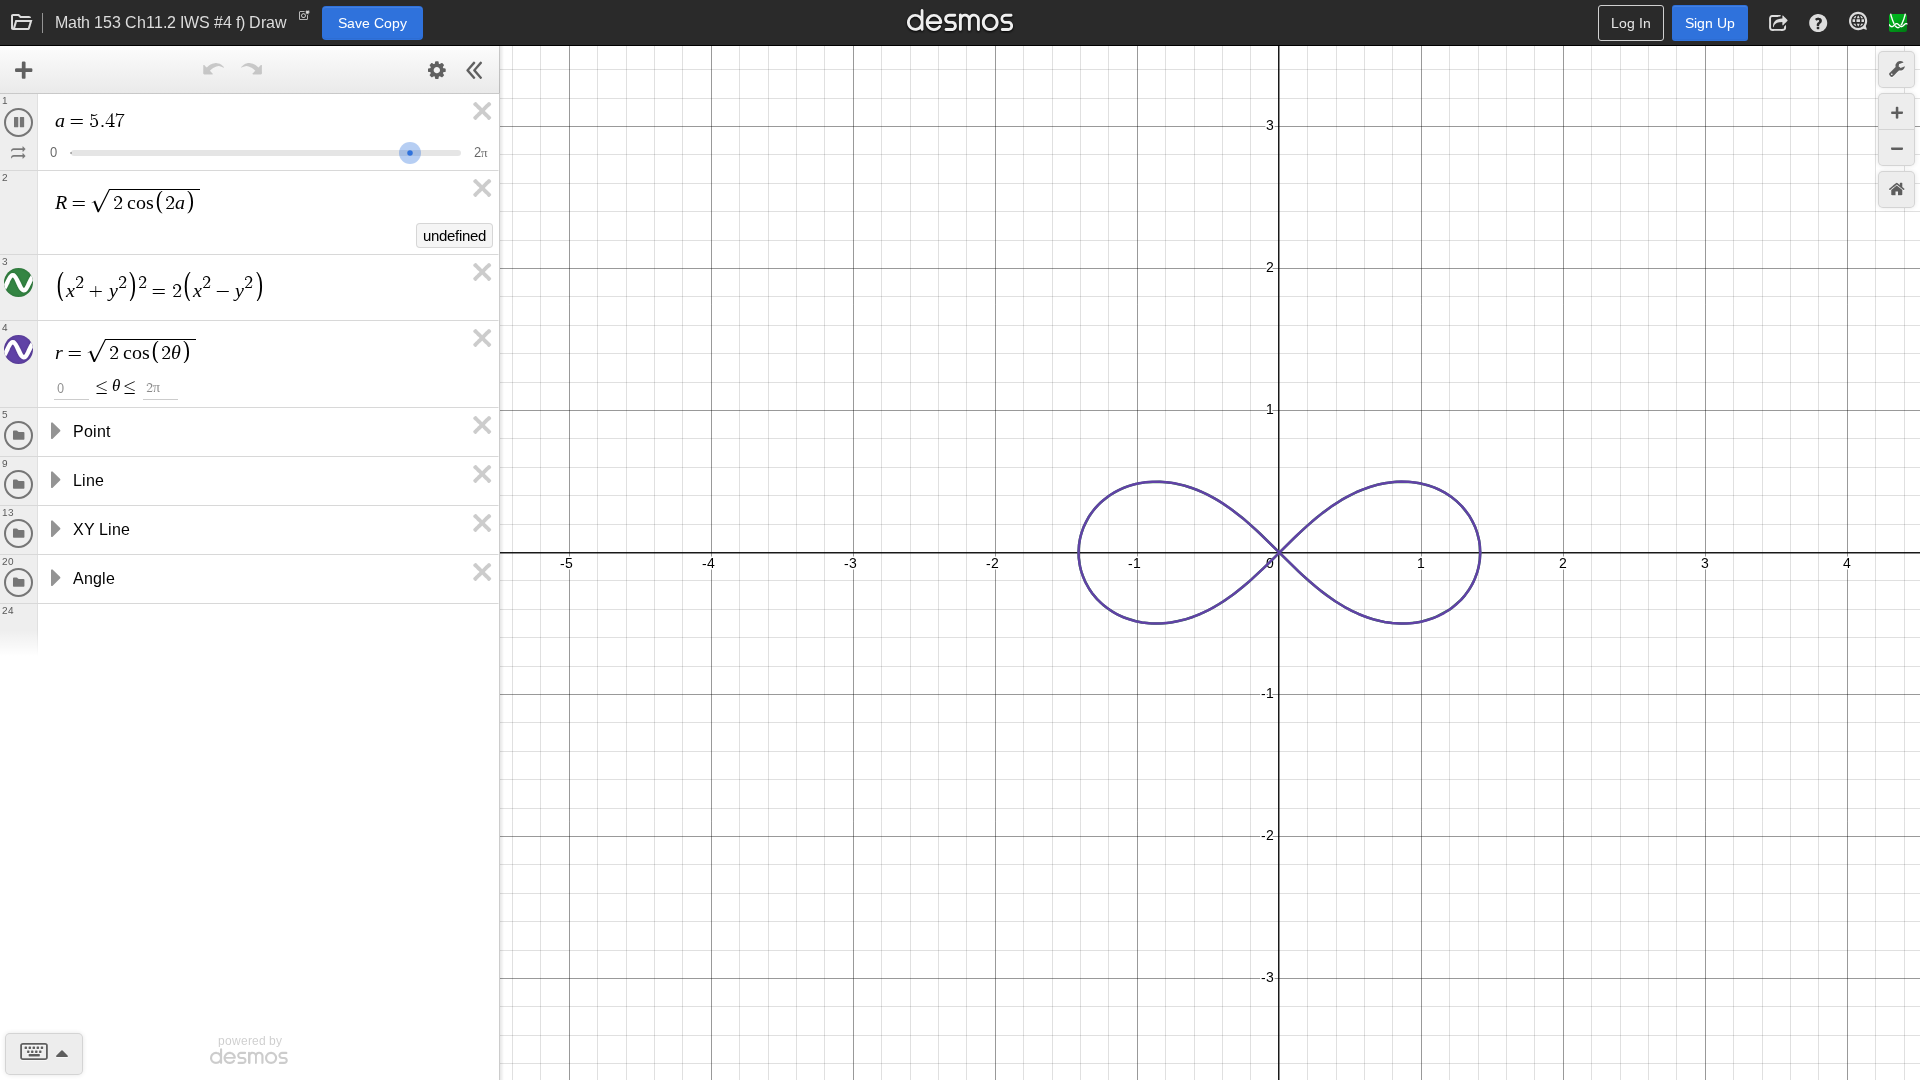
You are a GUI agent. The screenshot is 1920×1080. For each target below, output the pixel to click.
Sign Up (1710, 23)
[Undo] (214, 70)
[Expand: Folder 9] (54, 484)
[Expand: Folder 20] (54, 582)
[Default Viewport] (1896, 189)
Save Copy (372, 23)
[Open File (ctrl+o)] (22, 23)
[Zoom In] (1896, 111)
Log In (1631, 23)
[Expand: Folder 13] (54, 533)
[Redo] (252, 70)
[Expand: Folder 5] (54, 435)
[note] (304, 20)
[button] (1778, 23)
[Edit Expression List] (437, 70)
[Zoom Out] (1896, 147)
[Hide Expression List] (475, 70)
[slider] (425, 150)
